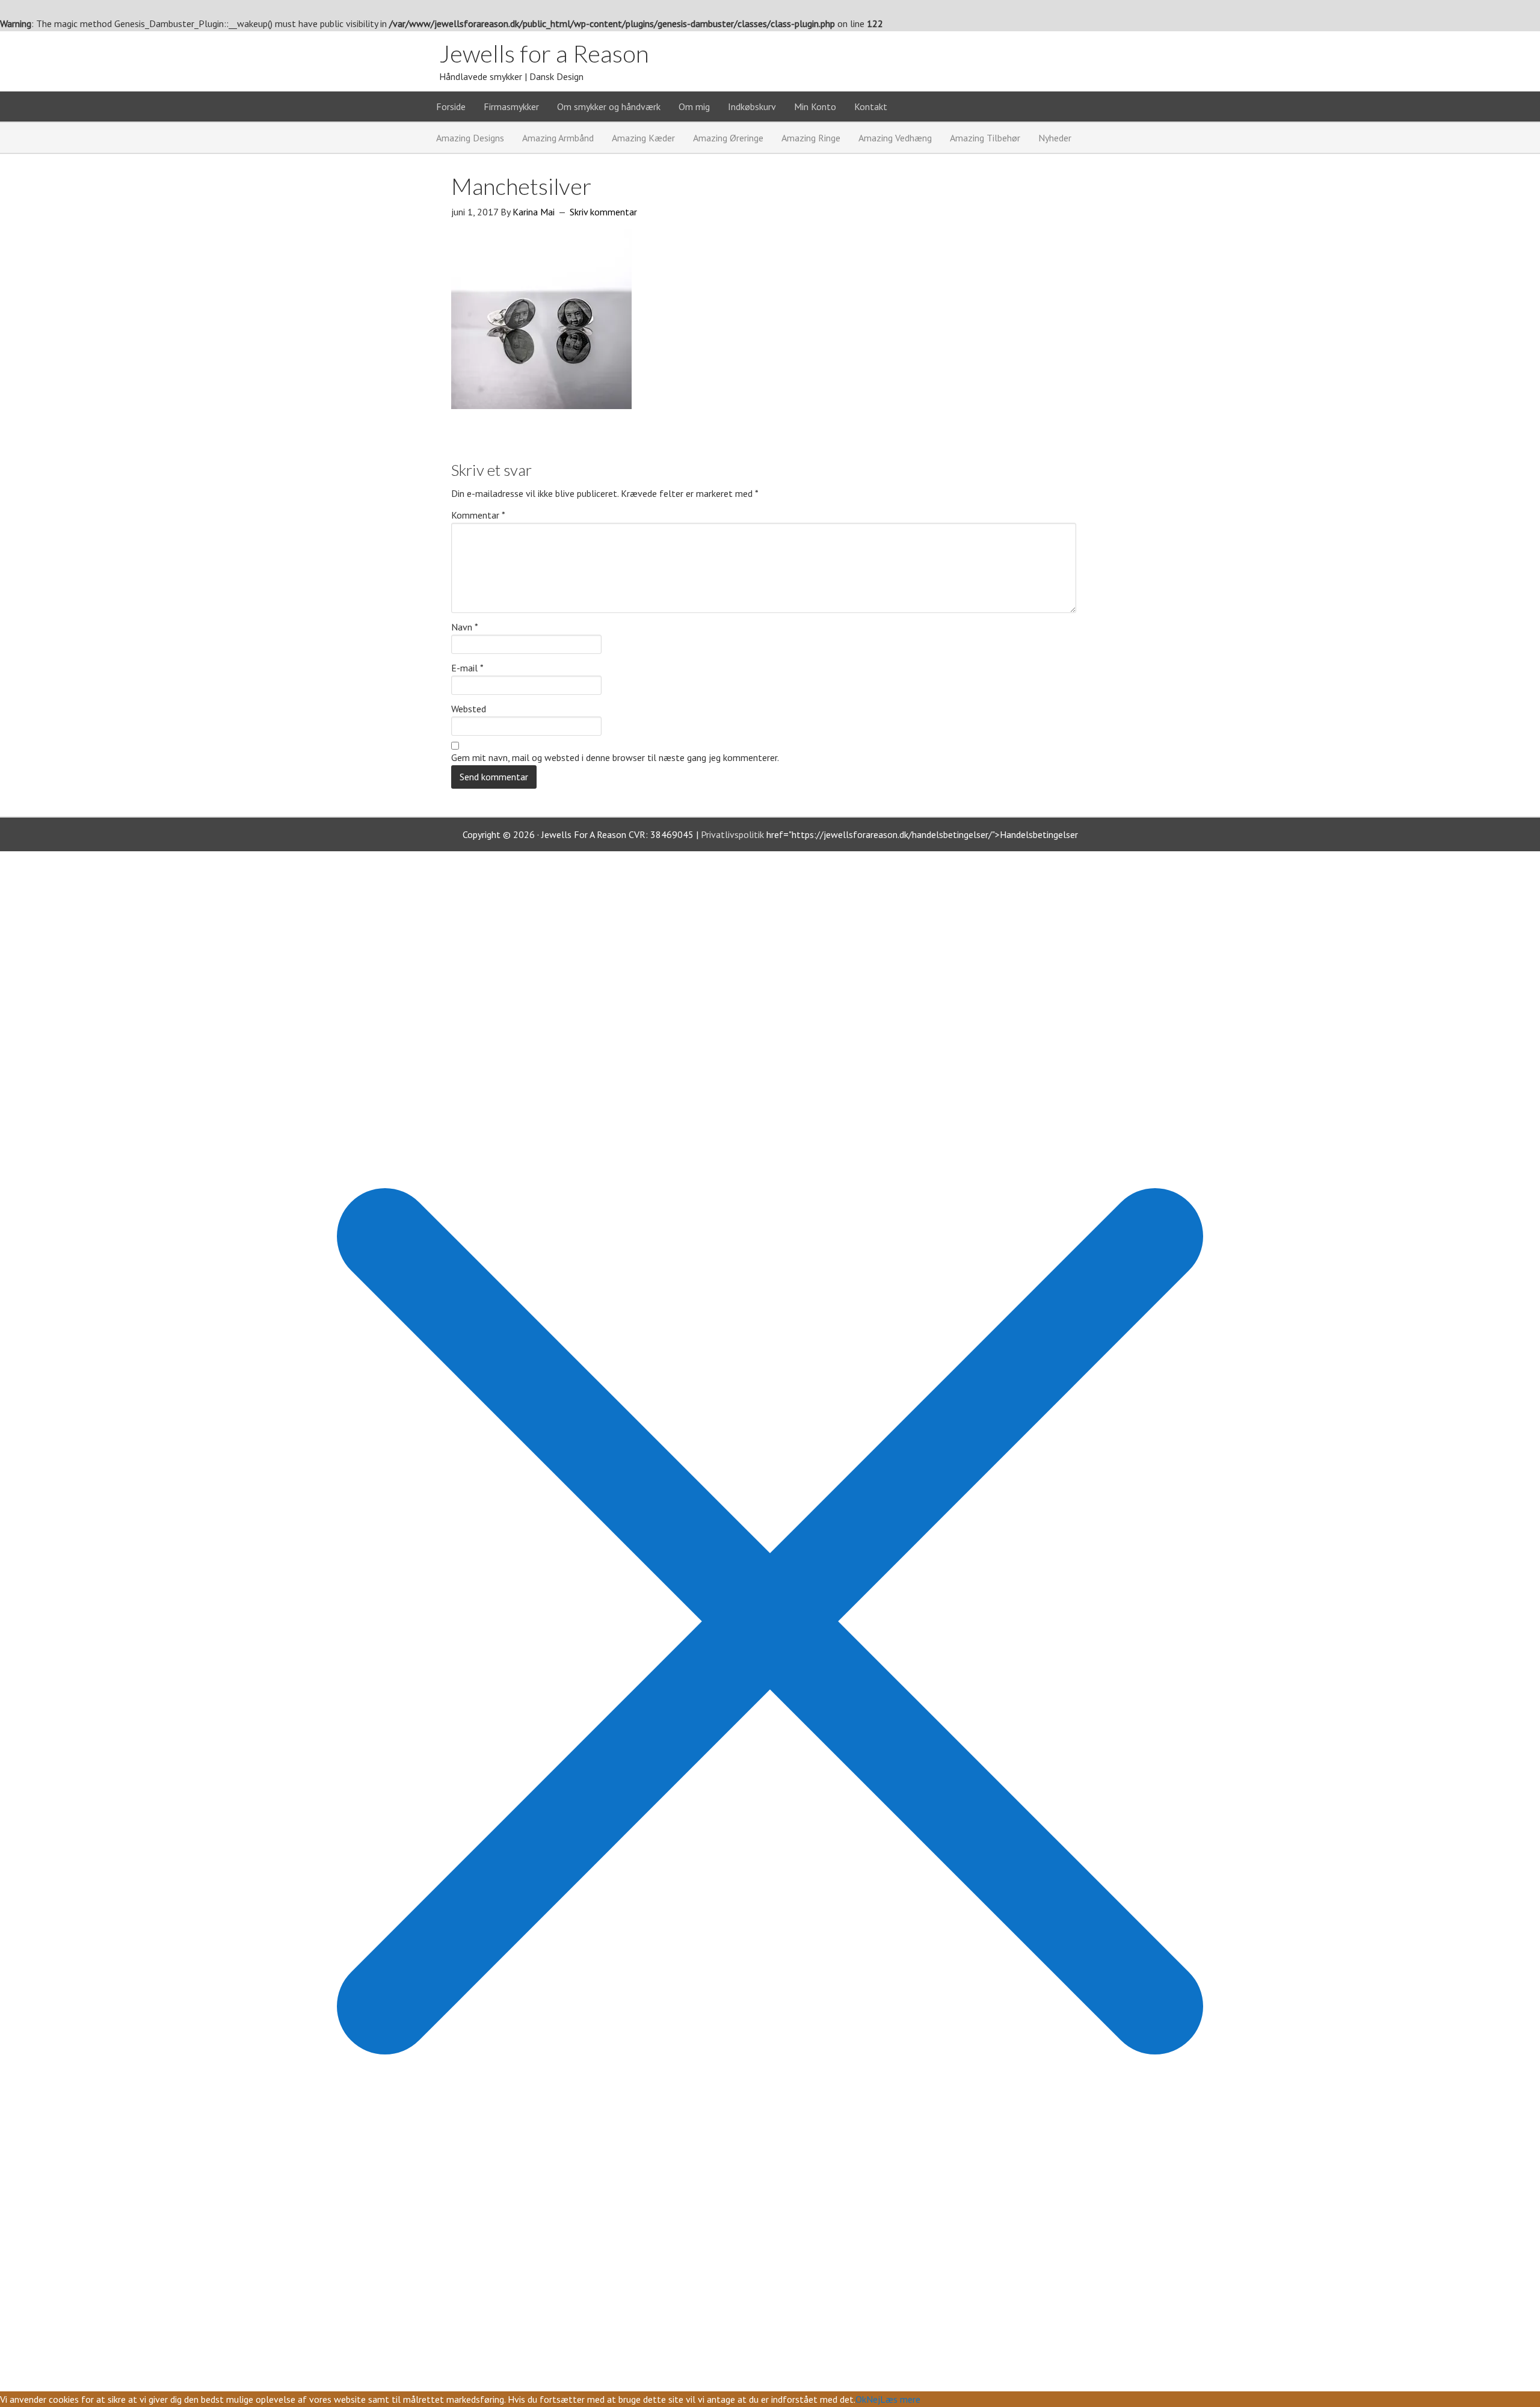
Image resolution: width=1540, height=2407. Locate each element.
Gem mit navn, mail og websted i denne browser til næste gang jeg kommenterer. (615, 757)
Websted (469, 709)
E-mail (467, 668)
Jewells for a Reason (544, 54)
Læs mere (900, 2399)
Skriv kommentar (603, 212)
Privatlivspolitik (732, 834)
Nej (873, 2399)
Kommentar (478, 515)
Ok (861, 2399)
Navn (465, 627)
